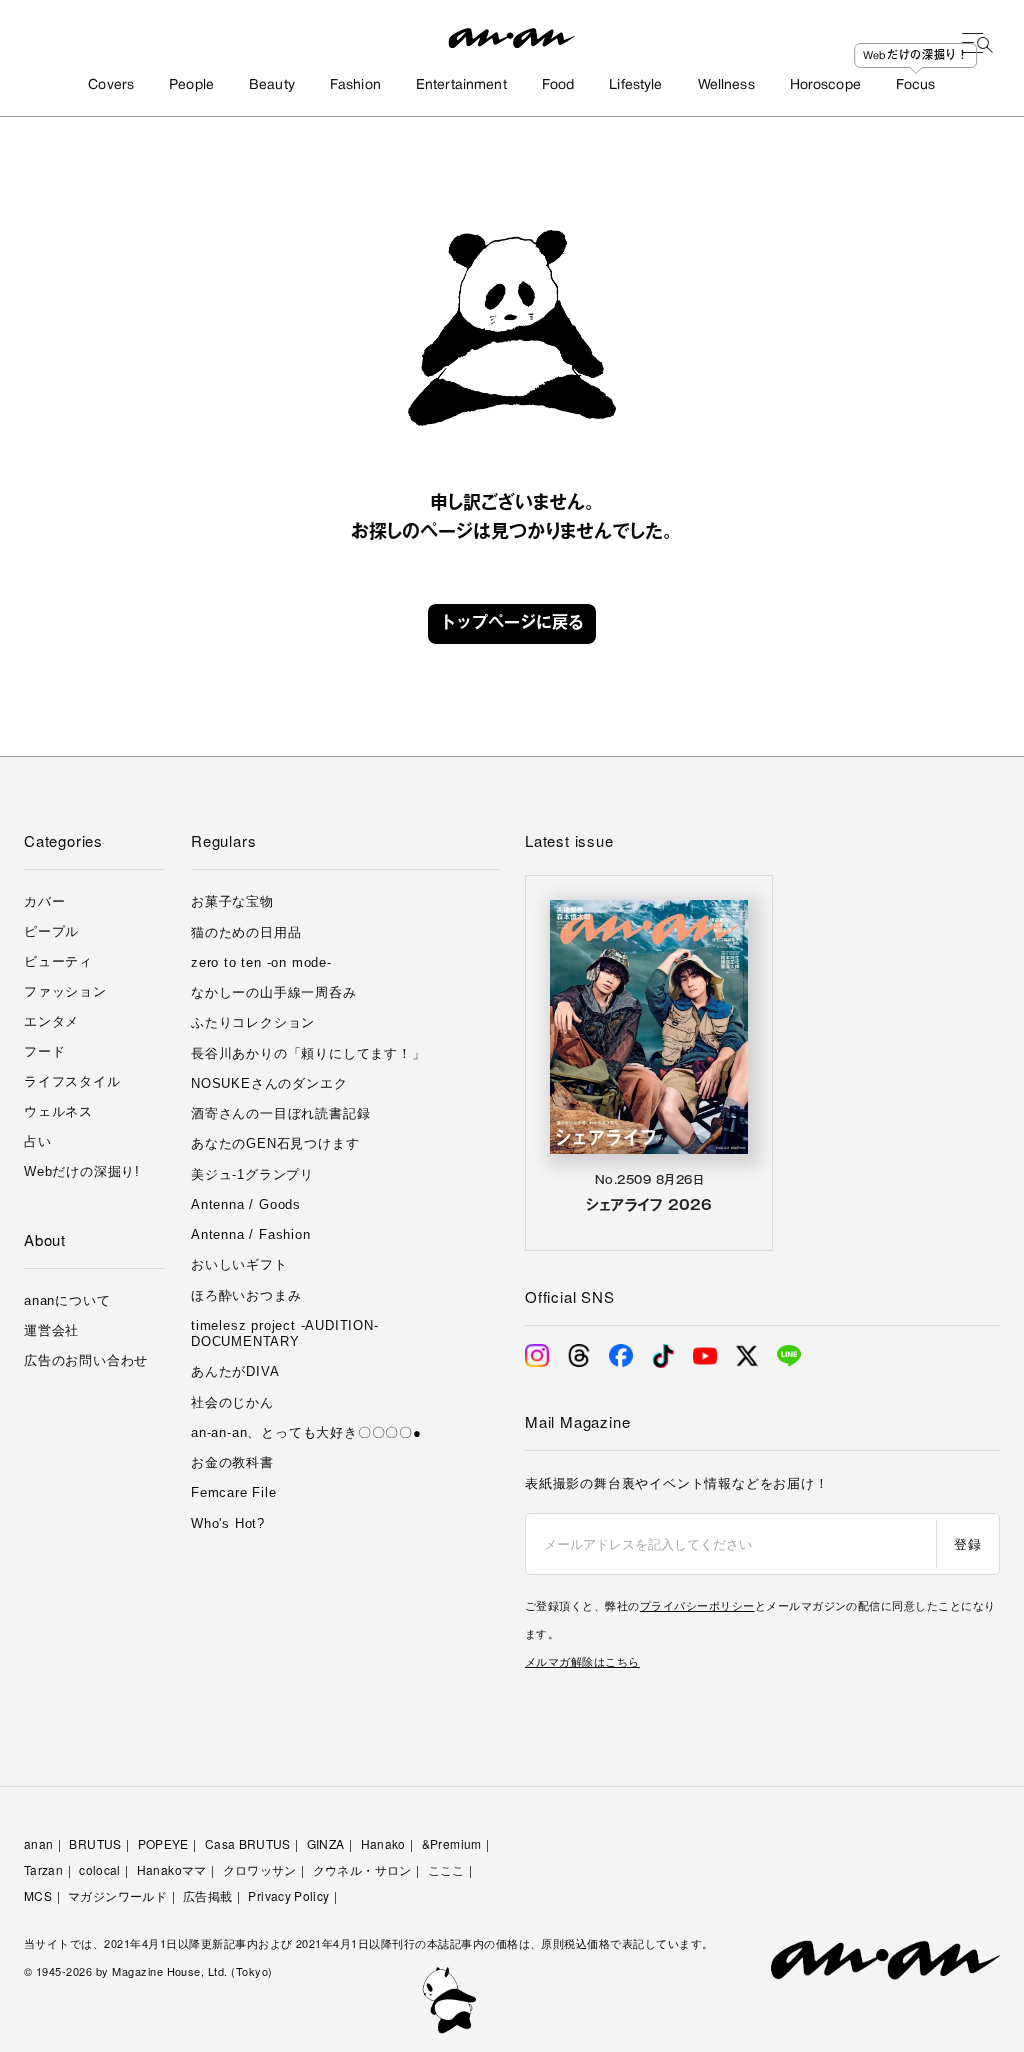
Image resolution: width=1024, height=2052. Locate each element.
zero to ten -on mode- (261, 962)
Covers (111, 85)
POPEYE (163, 1843)
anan (38, 1843)
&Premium (452, 1843)
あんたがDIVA (235, 1371)
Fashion (355, 85)
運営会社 (51, 1330)
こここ (446, 1869)
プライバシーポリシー (697, 1605)
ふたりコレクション (253, 1022)
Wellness (726, 85)
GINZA (326, 1843)
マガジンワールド (117, 1895)
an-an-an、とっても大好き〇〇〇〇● (306, 1432)
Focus (916, 85)
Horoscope (825, 85)
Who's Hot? (228, 1523)
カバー (44, 901)
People (191, 85)
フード (44, 1051)
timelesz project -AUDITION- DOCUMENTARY (285, 1333)
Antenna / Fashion (251, 1234)
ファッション (65, 991)
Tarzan (43, 1869)
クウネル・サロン (362, 1869)
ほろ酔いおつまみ (246, 1295)
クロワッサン (260, 1869)
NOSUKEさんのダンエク (269, 1083)
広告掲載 (207, 1895)
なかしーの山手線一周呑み (274, 992)
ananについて (67, 1300)
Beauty (272, 85)
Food (558, 85)
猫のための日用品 (246, 932)
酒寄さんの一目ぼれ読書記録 (280, 1113)
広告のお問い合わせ (86, 1360)
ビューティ (58, 961)
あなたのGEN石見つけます (275, 1143)
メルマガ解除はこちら (582, 1661)
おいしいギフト (239, 1264)
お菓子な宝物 (232, 901)
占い (38, 1141)
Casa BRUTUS (248, 1843)
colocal (100, 1869)
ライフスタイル (72, 1081)
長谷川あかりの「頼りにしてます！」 (308, 1053)
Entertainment (461, 85)
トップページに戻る (512, 624)
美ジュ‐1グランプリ (252, 1174)
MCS (38, 1895)
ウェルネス (58, 1111)
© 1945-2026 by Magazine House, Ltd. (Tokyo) (148, 1971)
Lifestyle (635, 85)
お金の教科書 (232, 1462)
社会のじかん (232, 1402)
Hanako (383, 1843)
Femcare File (234, 1492)
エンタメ (51, 1021)
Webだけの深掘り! (82, 1171)
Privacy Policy (288, 1895)
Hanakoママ (172, 1869)
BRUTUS (95, 1843)
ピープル (51, 931)
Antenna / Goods (246, 1204)
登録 (967, 1543)
